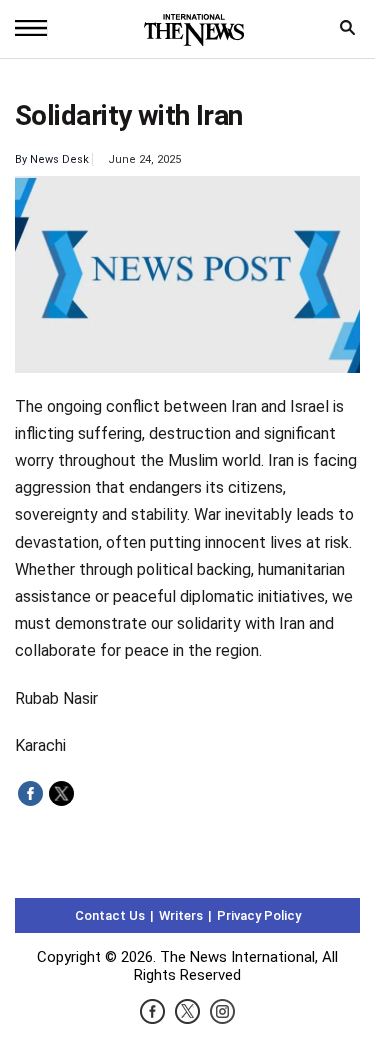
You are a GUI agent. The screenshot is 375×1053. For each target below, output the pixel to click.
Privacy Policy (259, 915)
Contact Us (110, 915)
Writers (181, 915)
